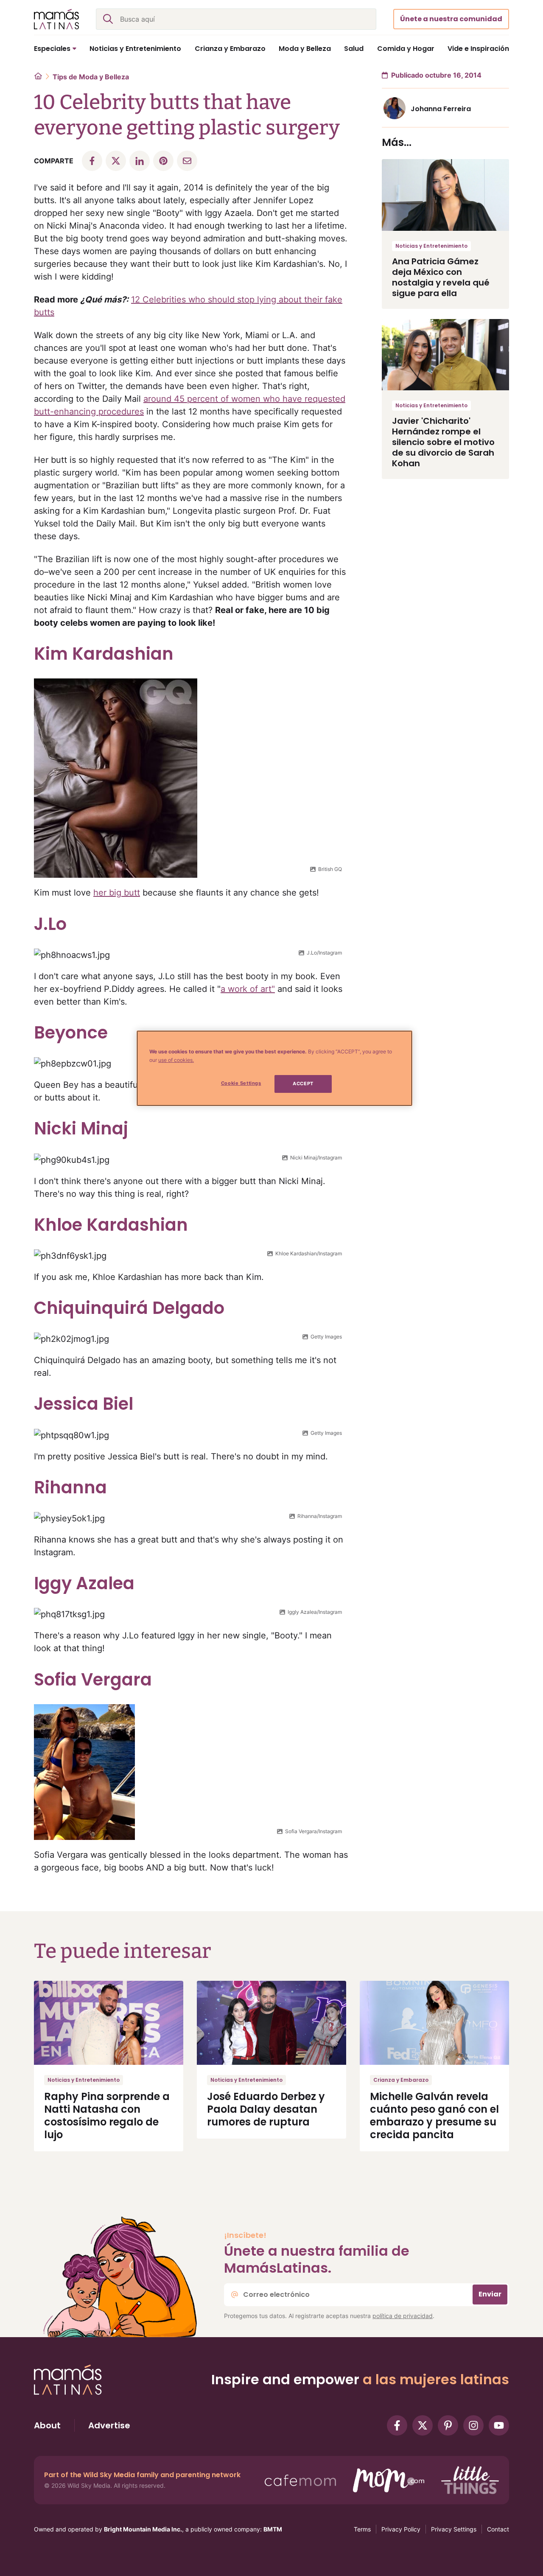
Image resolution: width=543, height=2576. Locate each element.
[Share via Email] (187, 161)
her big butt (117, 893)
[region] (274, 1068)
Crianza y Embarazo (401, 2080)
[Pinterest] (448, 2425)
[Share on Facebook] (92, 161)
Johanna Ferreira (441, 109)
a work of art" (248, 989)
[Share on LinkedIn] (140, 161)
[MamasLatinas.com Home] (56, 19)
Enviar (490, 2294)
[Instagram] (473, 2425)
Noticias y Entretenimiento (431, 246)
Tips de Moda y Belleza (91, 77)
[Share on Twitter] (116, 161)
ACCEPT (303, 1084)
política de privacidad (403, 2316)
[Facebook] (397, 2425)
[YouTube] (499, 2425)
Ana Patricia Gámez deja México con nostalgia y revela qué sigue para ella (441, 277)
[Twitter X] (423, 2425)
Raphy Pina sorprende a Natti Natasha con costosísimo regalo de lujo (107, 2115)
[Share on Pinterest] (163, 161)
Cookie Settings (241, 1083)
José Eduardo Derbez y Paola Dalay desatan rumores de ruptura (266, 2109)
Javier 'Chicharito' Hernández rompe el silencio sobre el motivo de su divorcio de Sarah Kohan (443, 442)
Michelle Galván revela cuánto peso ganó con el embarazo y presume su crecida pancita (434, 2115)
